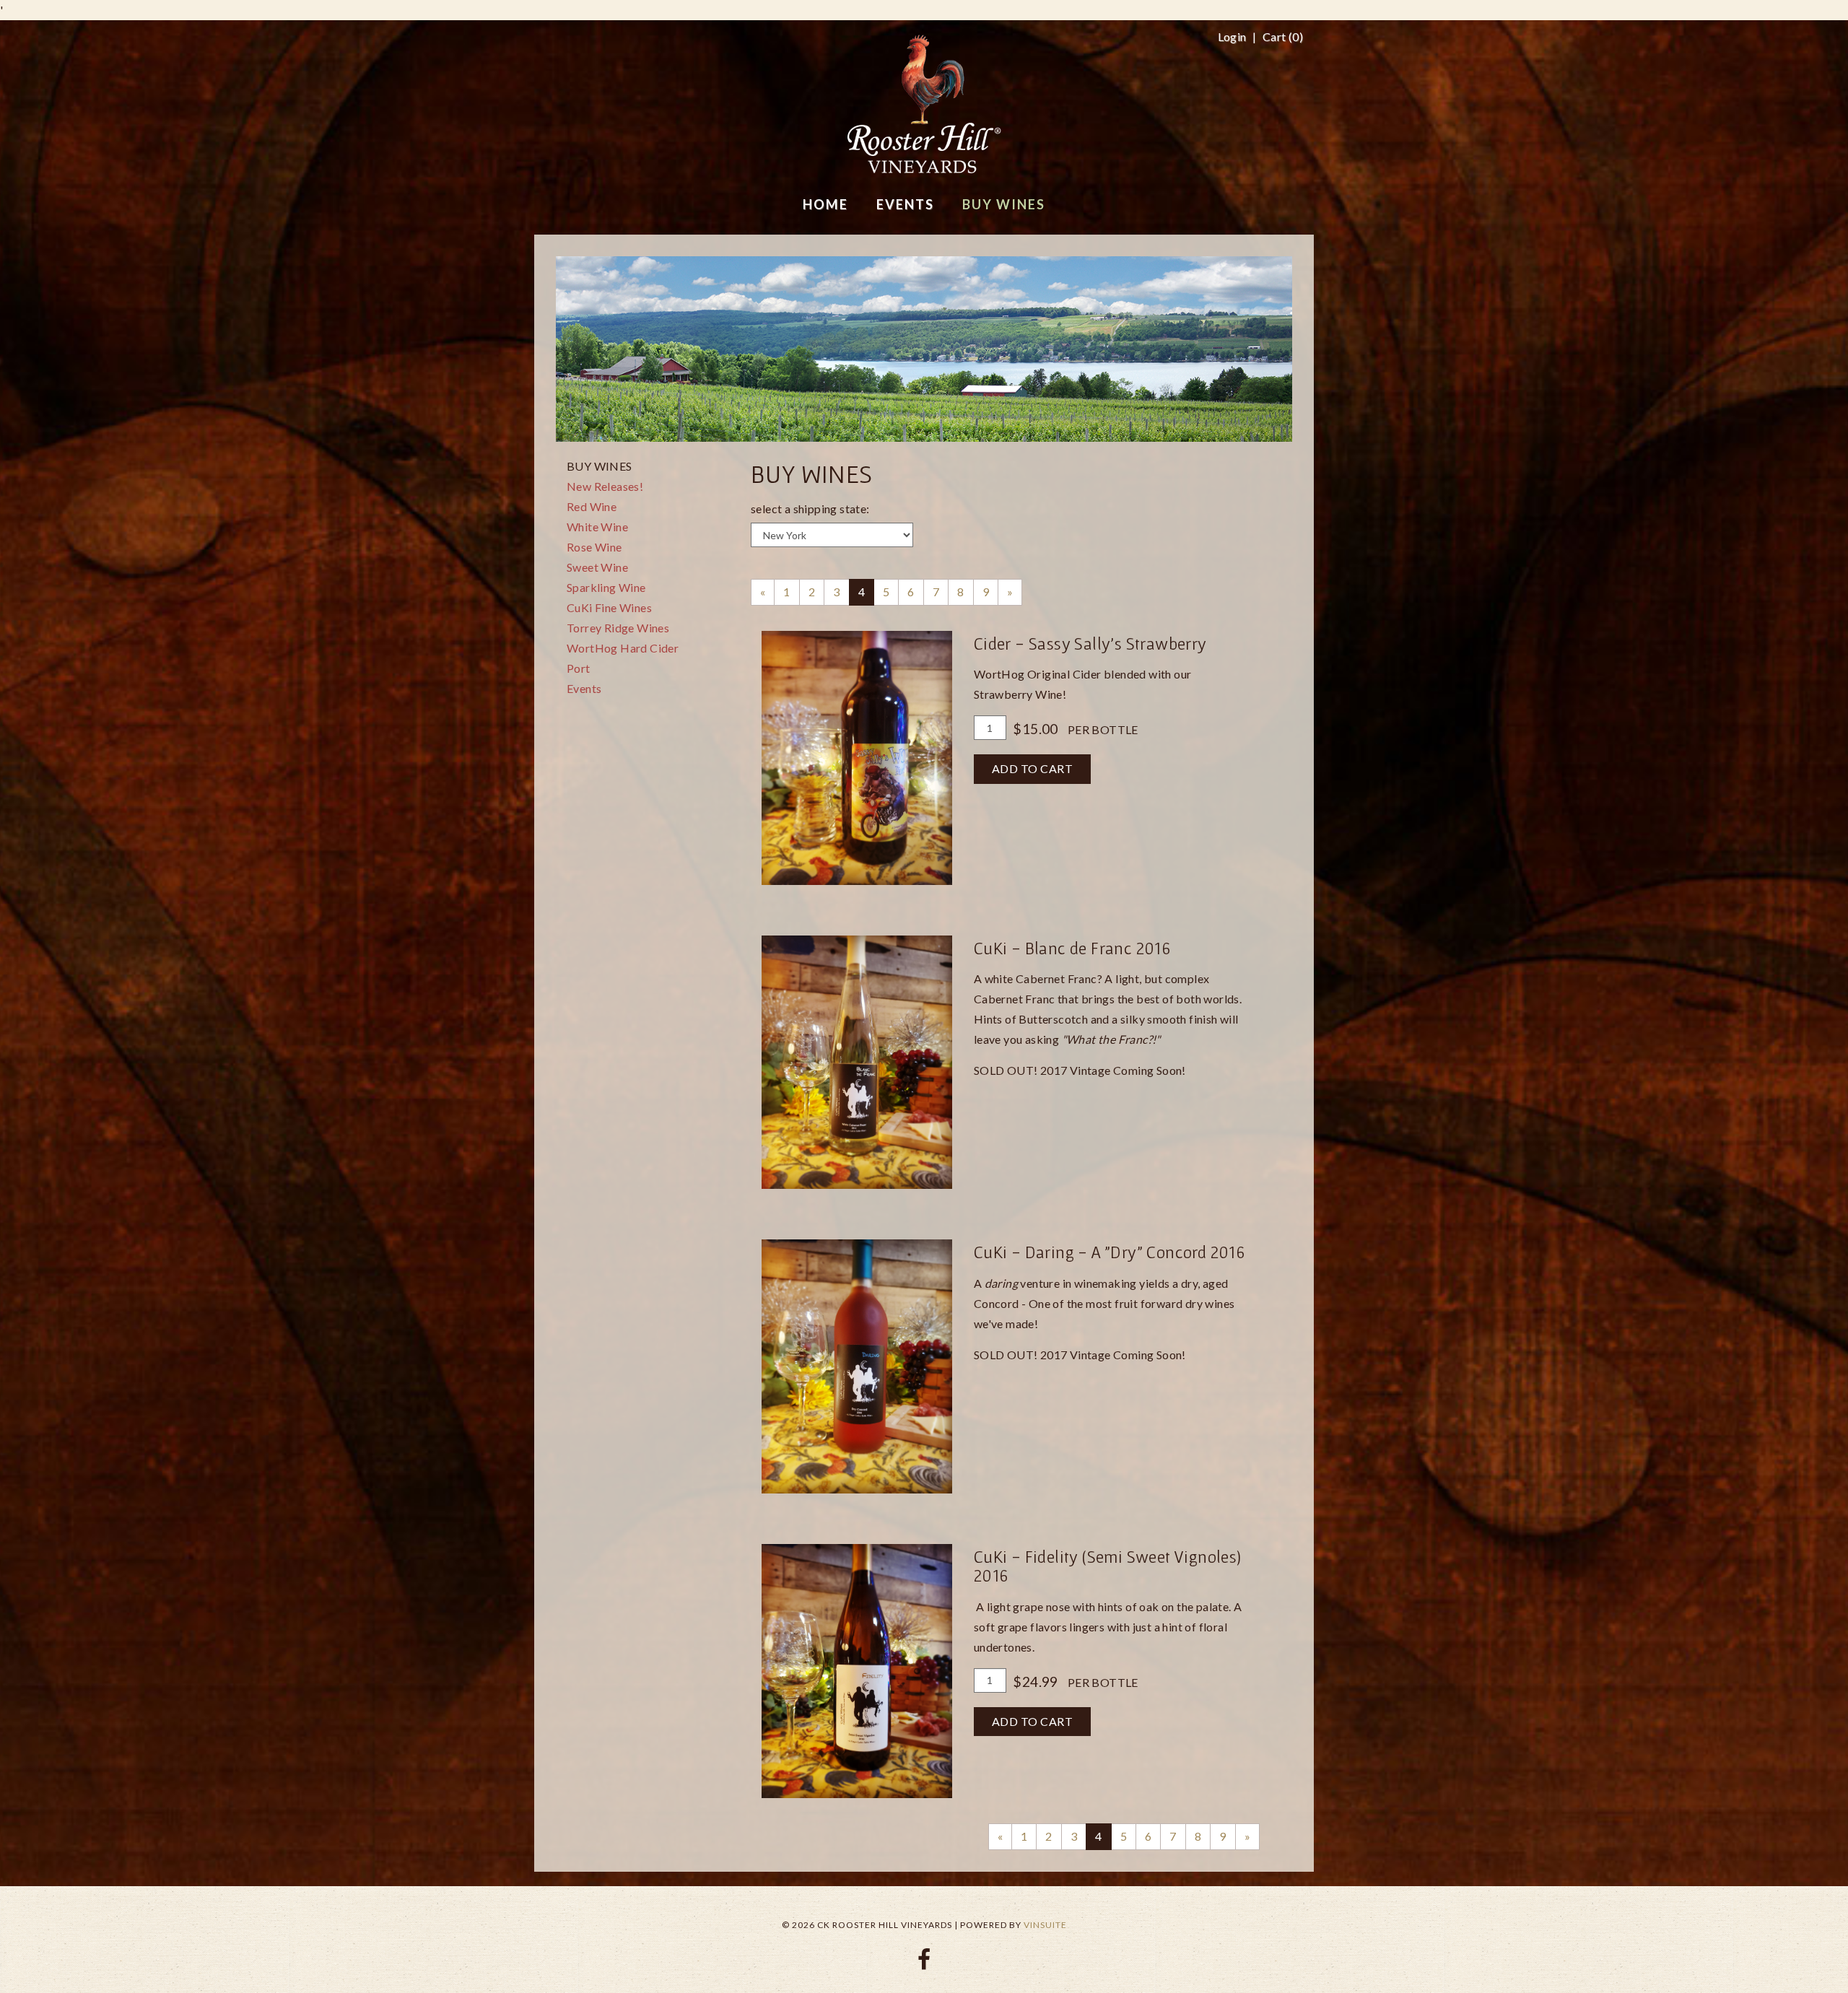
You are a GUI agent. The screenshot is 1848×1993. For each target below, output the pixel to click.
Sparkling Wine (606, 587)
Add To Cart (1033, 768)
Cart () (1283, 37)
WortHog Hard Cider (623, 648)
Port (579, 668)
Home (825, 204)
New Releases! (605, 486)
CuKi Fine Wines (609, 607)
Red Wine (592, 506)
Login (1232, 37)
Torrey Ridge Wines (618, 628)
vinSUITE (1045, 1925)
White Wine (597, 527)
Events (584, 688)
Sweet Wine (597, 567)
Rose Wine (594, 547)
